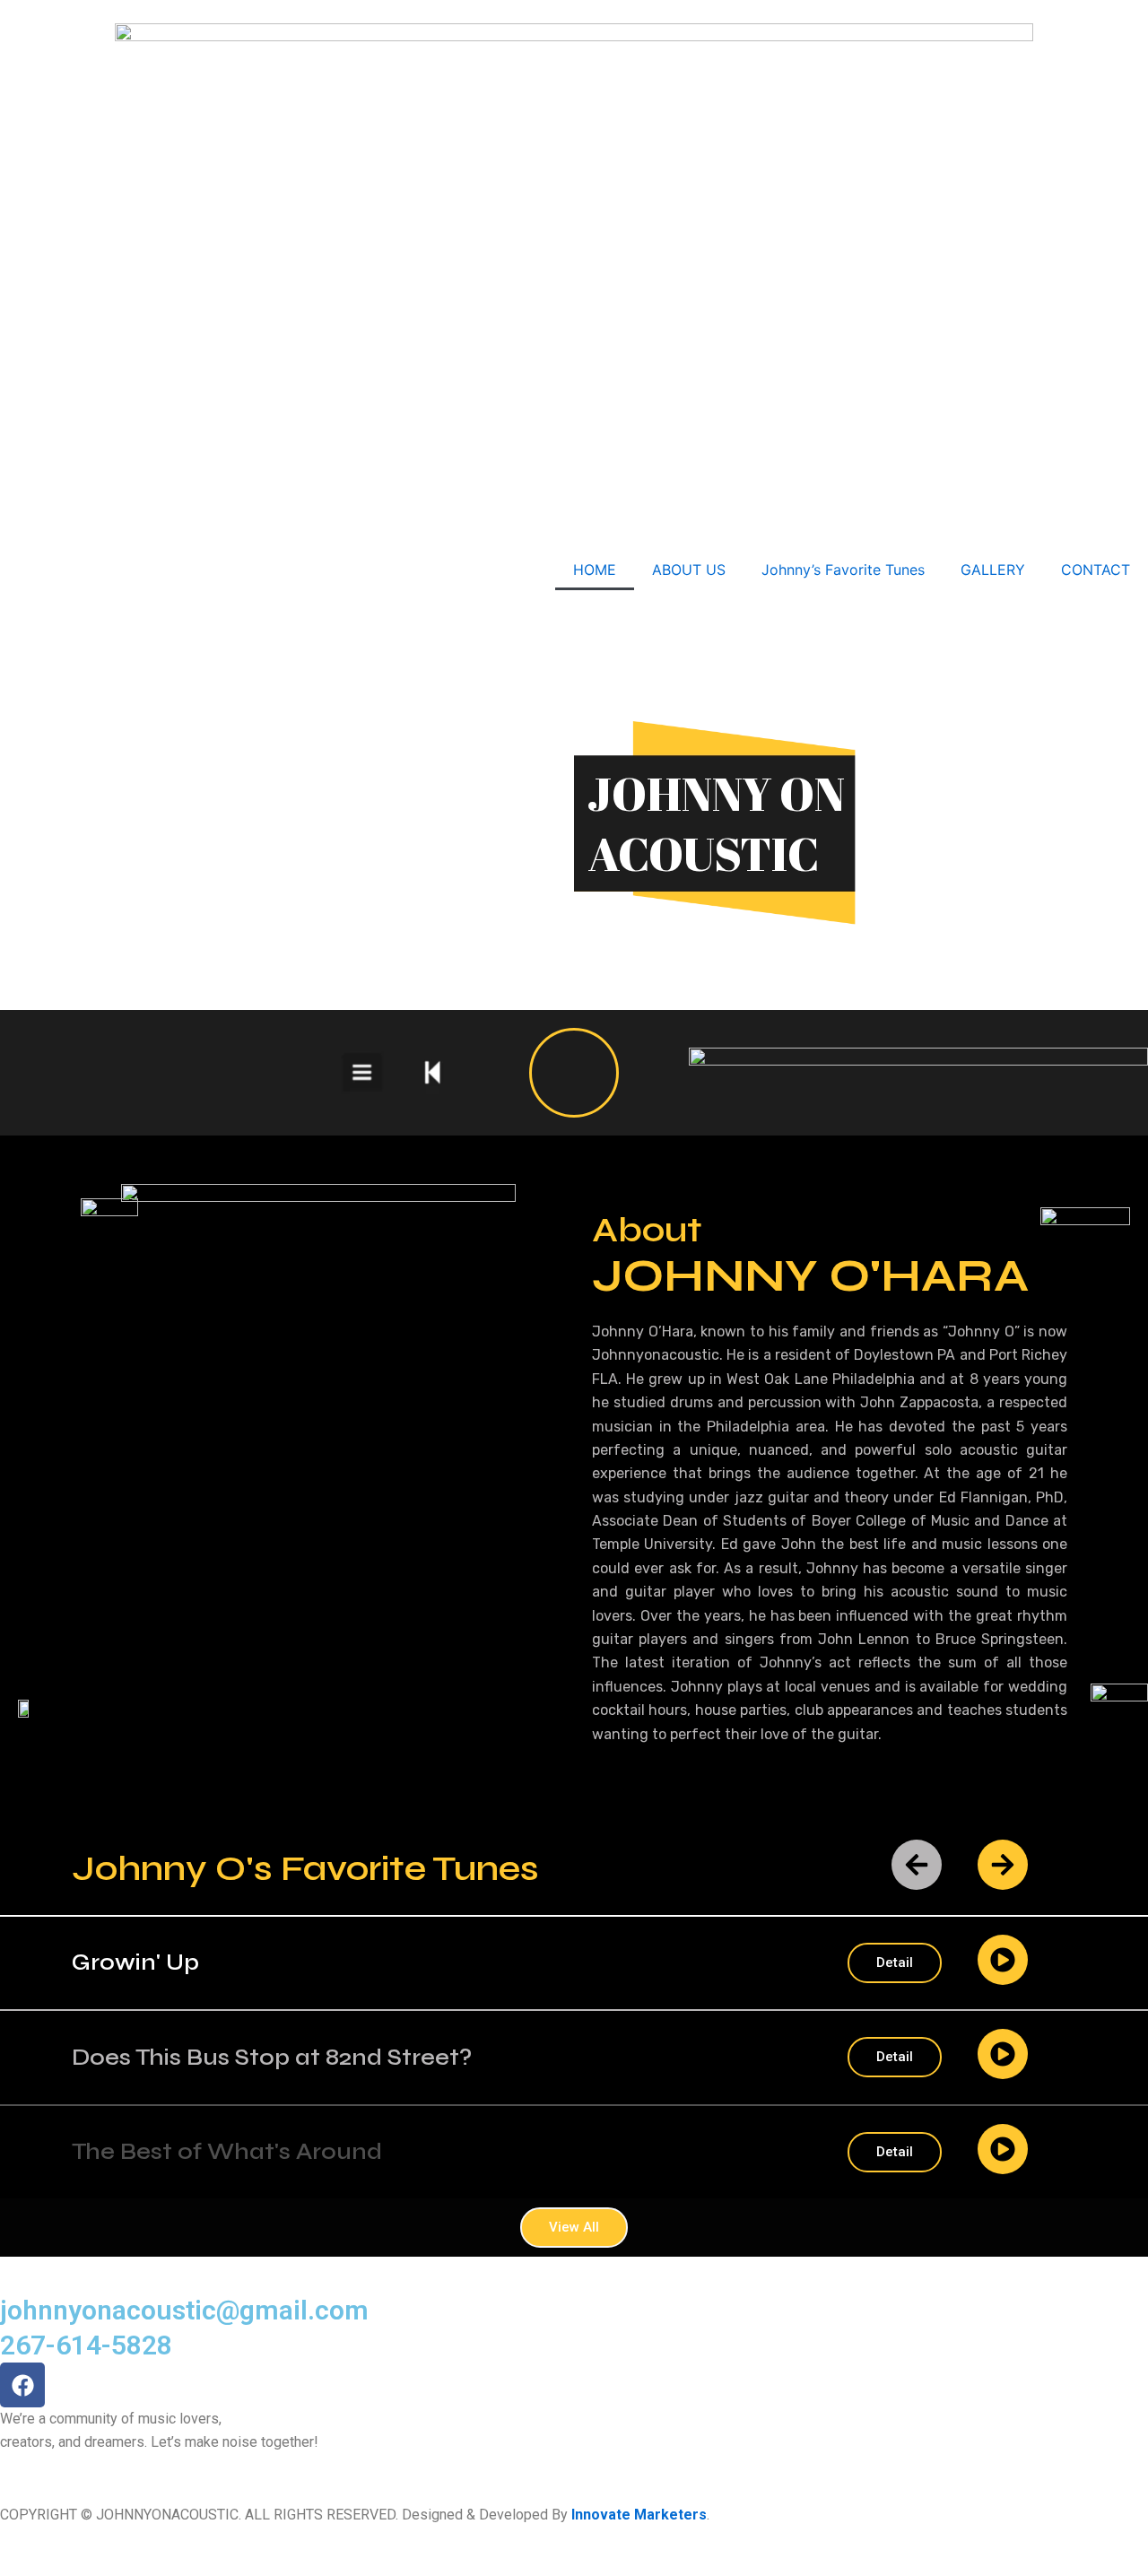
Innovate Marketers (639, 2515)
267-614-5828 (86, 2345)
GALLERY (993, 570)
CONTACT (1096, 570)
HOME (595, 570)
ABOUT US (689, 570)
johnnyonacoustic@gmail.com (184, 2310)
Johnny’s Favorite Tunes (843, 570)
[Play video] (574, 1073)
